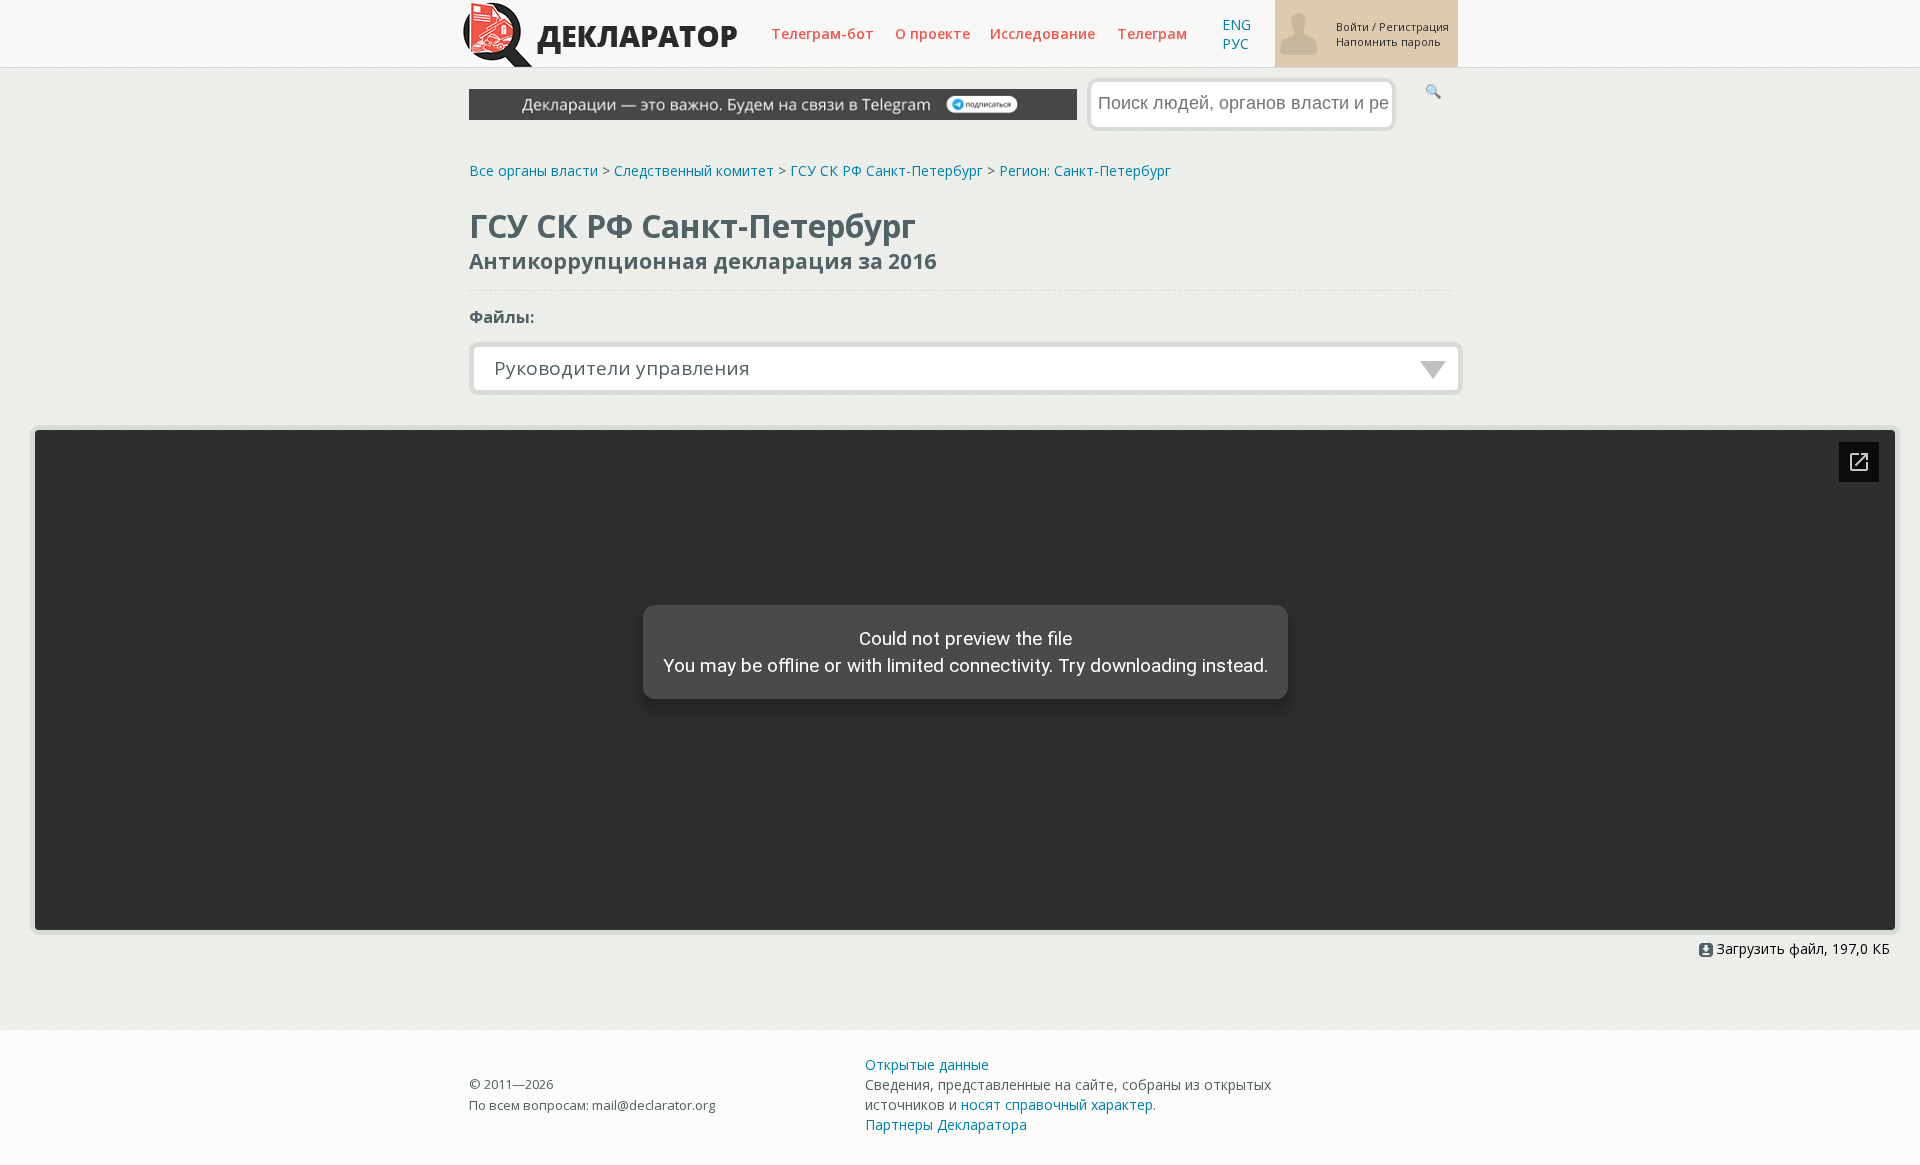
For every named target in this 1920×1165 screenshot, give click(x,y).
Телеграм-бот (822, 33)
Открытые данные (927, 1064)
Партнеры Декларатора (946, 1124)
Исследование (1042, 33)
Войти (1354, 26)
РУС (1235, 43)
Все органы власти (533, 170)
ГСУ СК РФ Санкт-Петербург (886, 170)
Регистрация (1414, 26)
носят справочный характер (1057, 1104)
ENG (1236, 24)
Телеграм (1152, 33)
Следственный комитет (694, 170)
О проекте (932, 33)
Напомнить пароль (1388, 41)
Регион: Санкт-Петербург (1085, 170)
